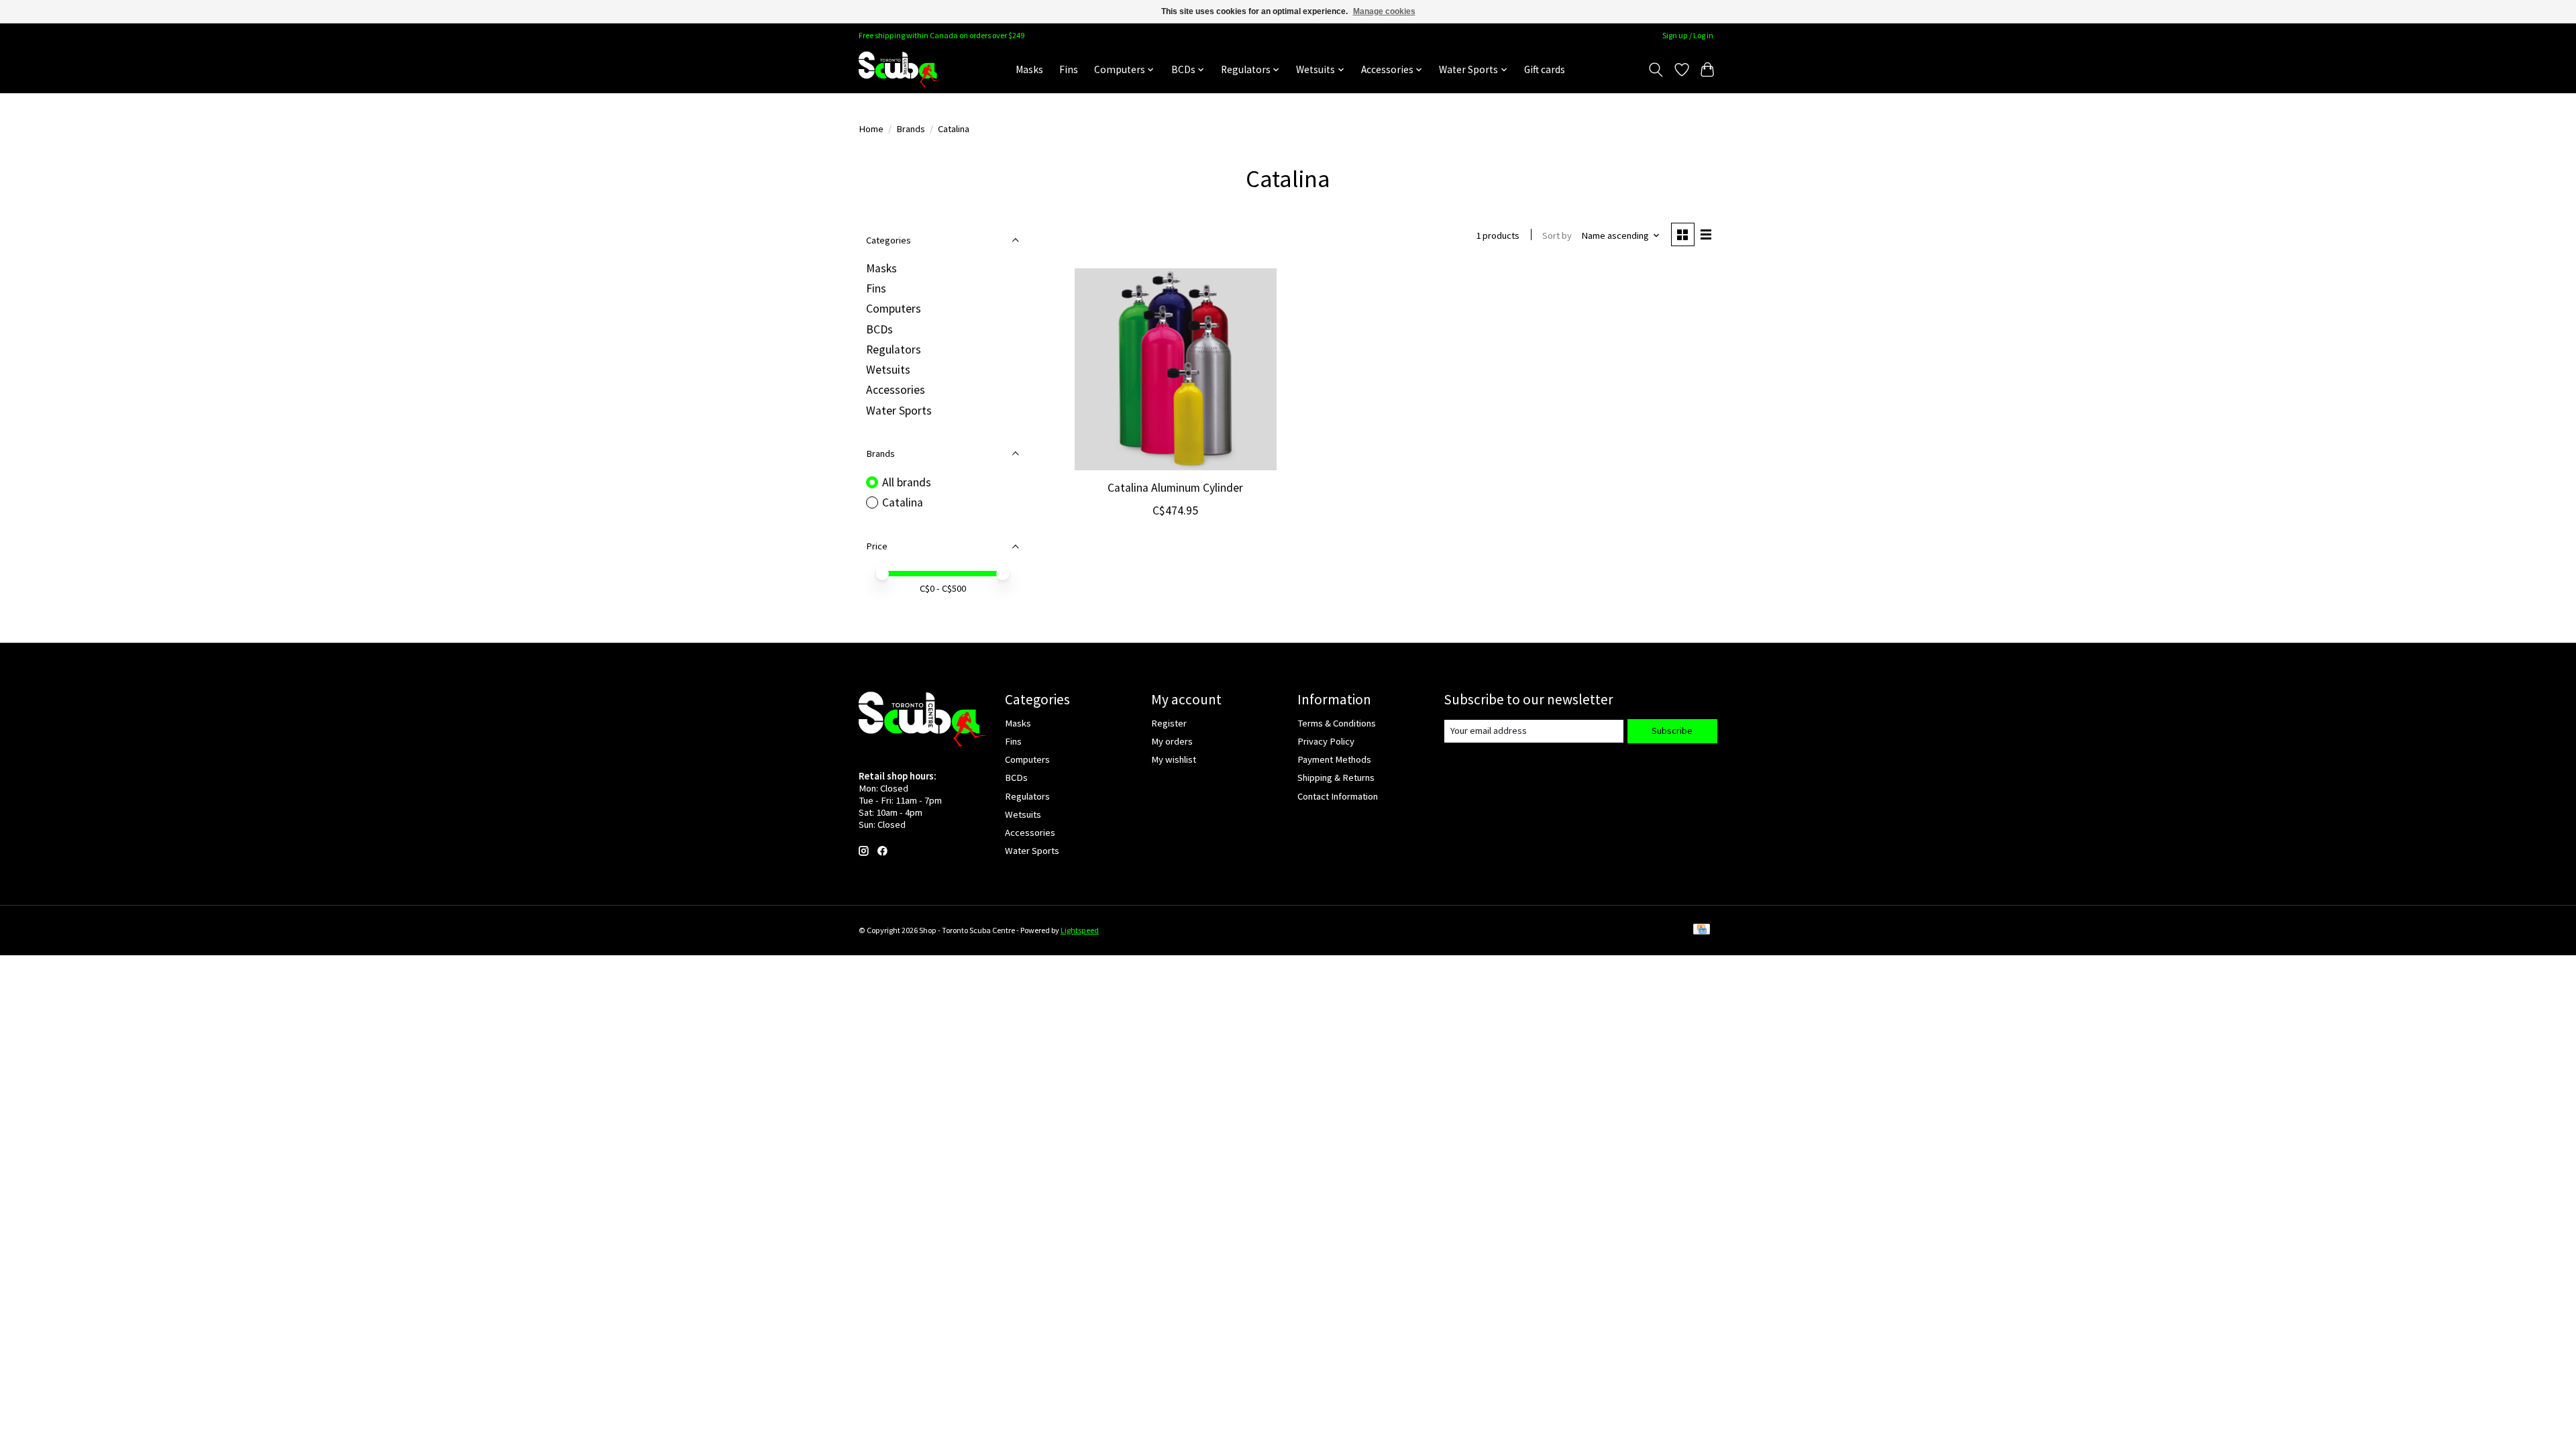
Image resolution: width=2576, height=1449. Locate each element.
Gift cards (1545, 69)
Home (871, 129)
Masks (1029, 69)
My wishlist (1174, 759)
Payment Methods (1334, 759)
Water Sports (899, 411)
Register (1169, 723)
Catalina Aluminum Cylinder (1175, 488)
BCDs (879, 329)
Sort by (1557, 235)
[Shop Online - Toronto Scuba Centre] (900, 69)
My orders (1172, 741)
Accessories (896, 390)
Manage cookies (1384, 11)
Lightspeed (1080, 930)
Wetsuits (888, 370)
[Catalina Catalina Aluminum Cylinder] (1176, 369)
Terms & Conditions (1337, 723)
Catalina (903, 502)
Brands (911, 129)
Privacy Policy (1326, 741)
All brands (907, 482)
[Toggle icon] (1656, 70)
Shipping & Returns (1336, 777)
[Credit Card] (1702, 930)
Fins (1069, 69)
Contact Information (1338, 796)
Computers (894, 309)
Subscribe (1672, 731)
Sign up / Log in (1688, 35)
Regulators (894, 350)
